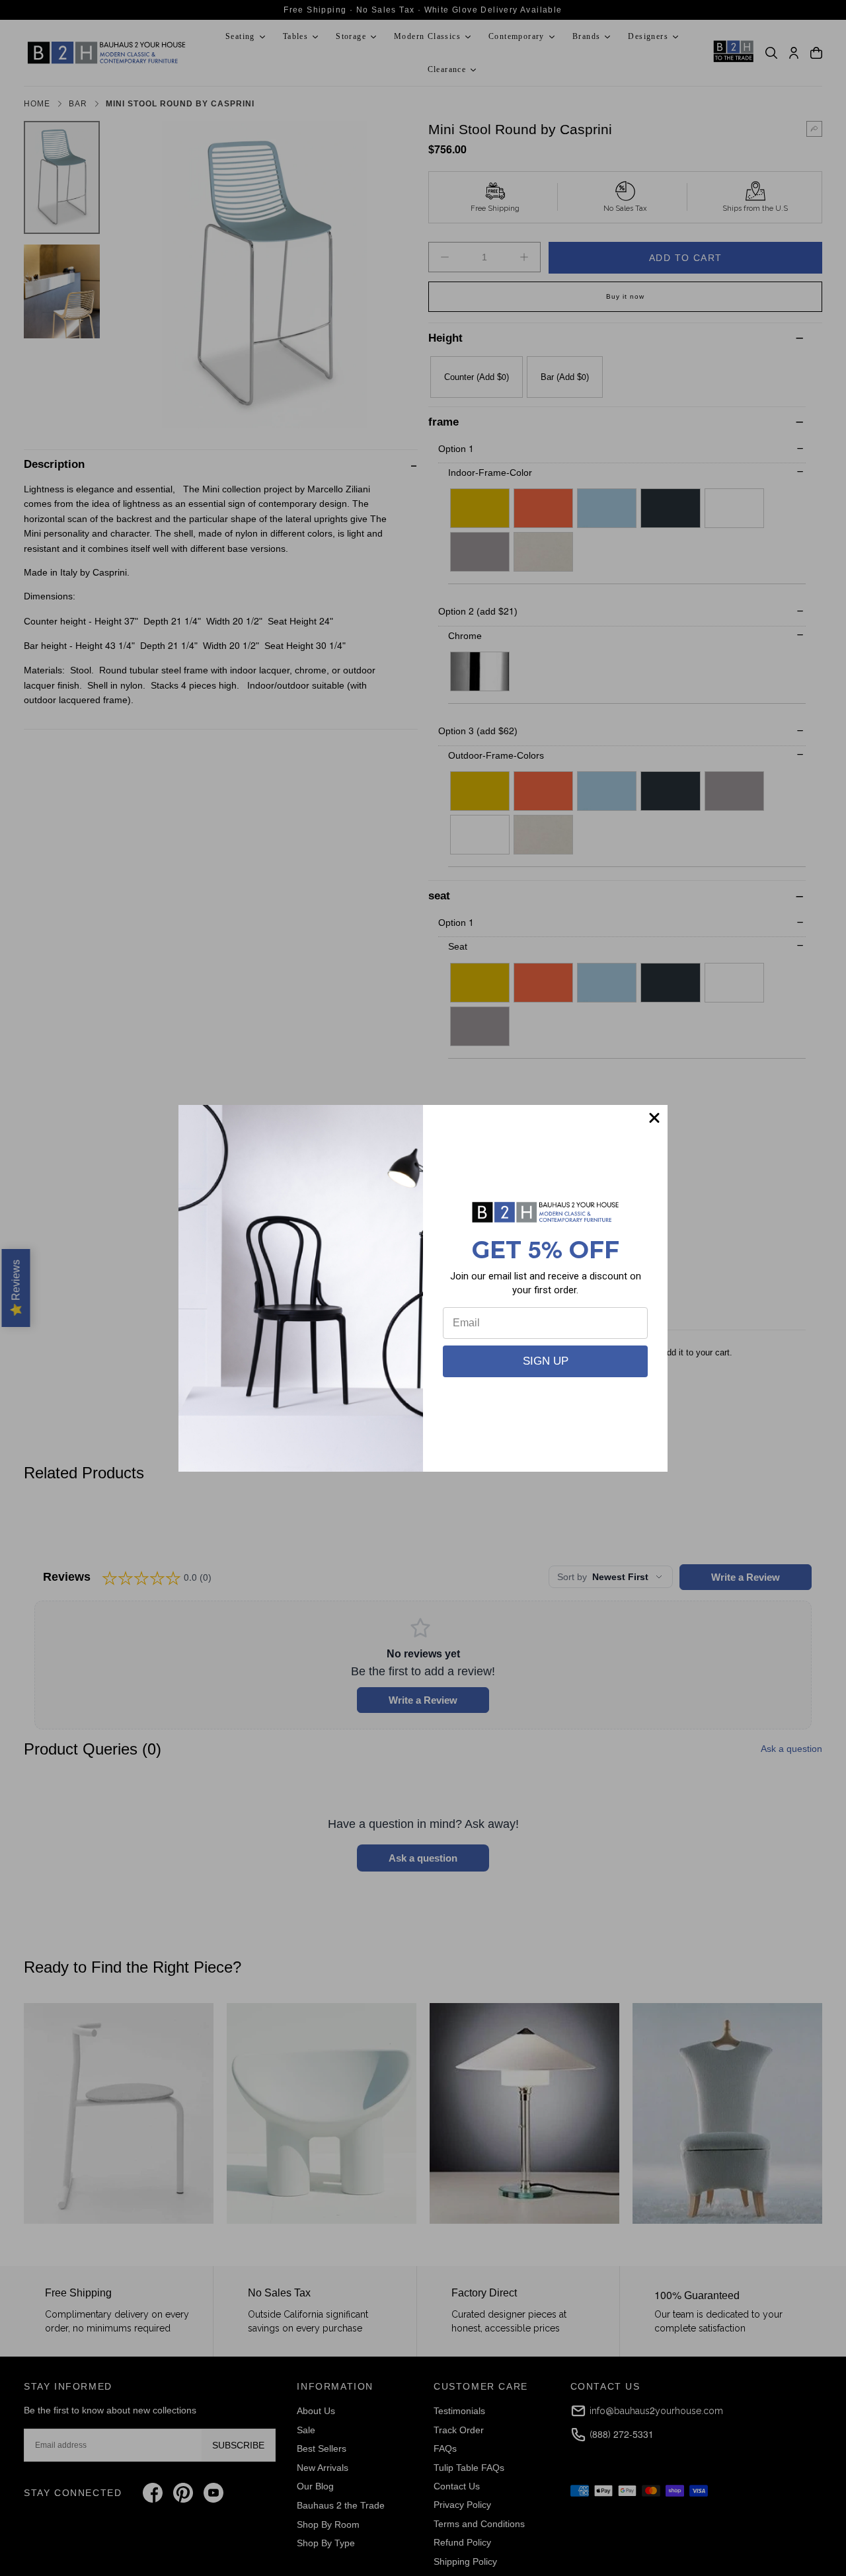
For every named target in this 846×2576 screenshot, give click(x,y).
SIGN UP (546, 1361)
